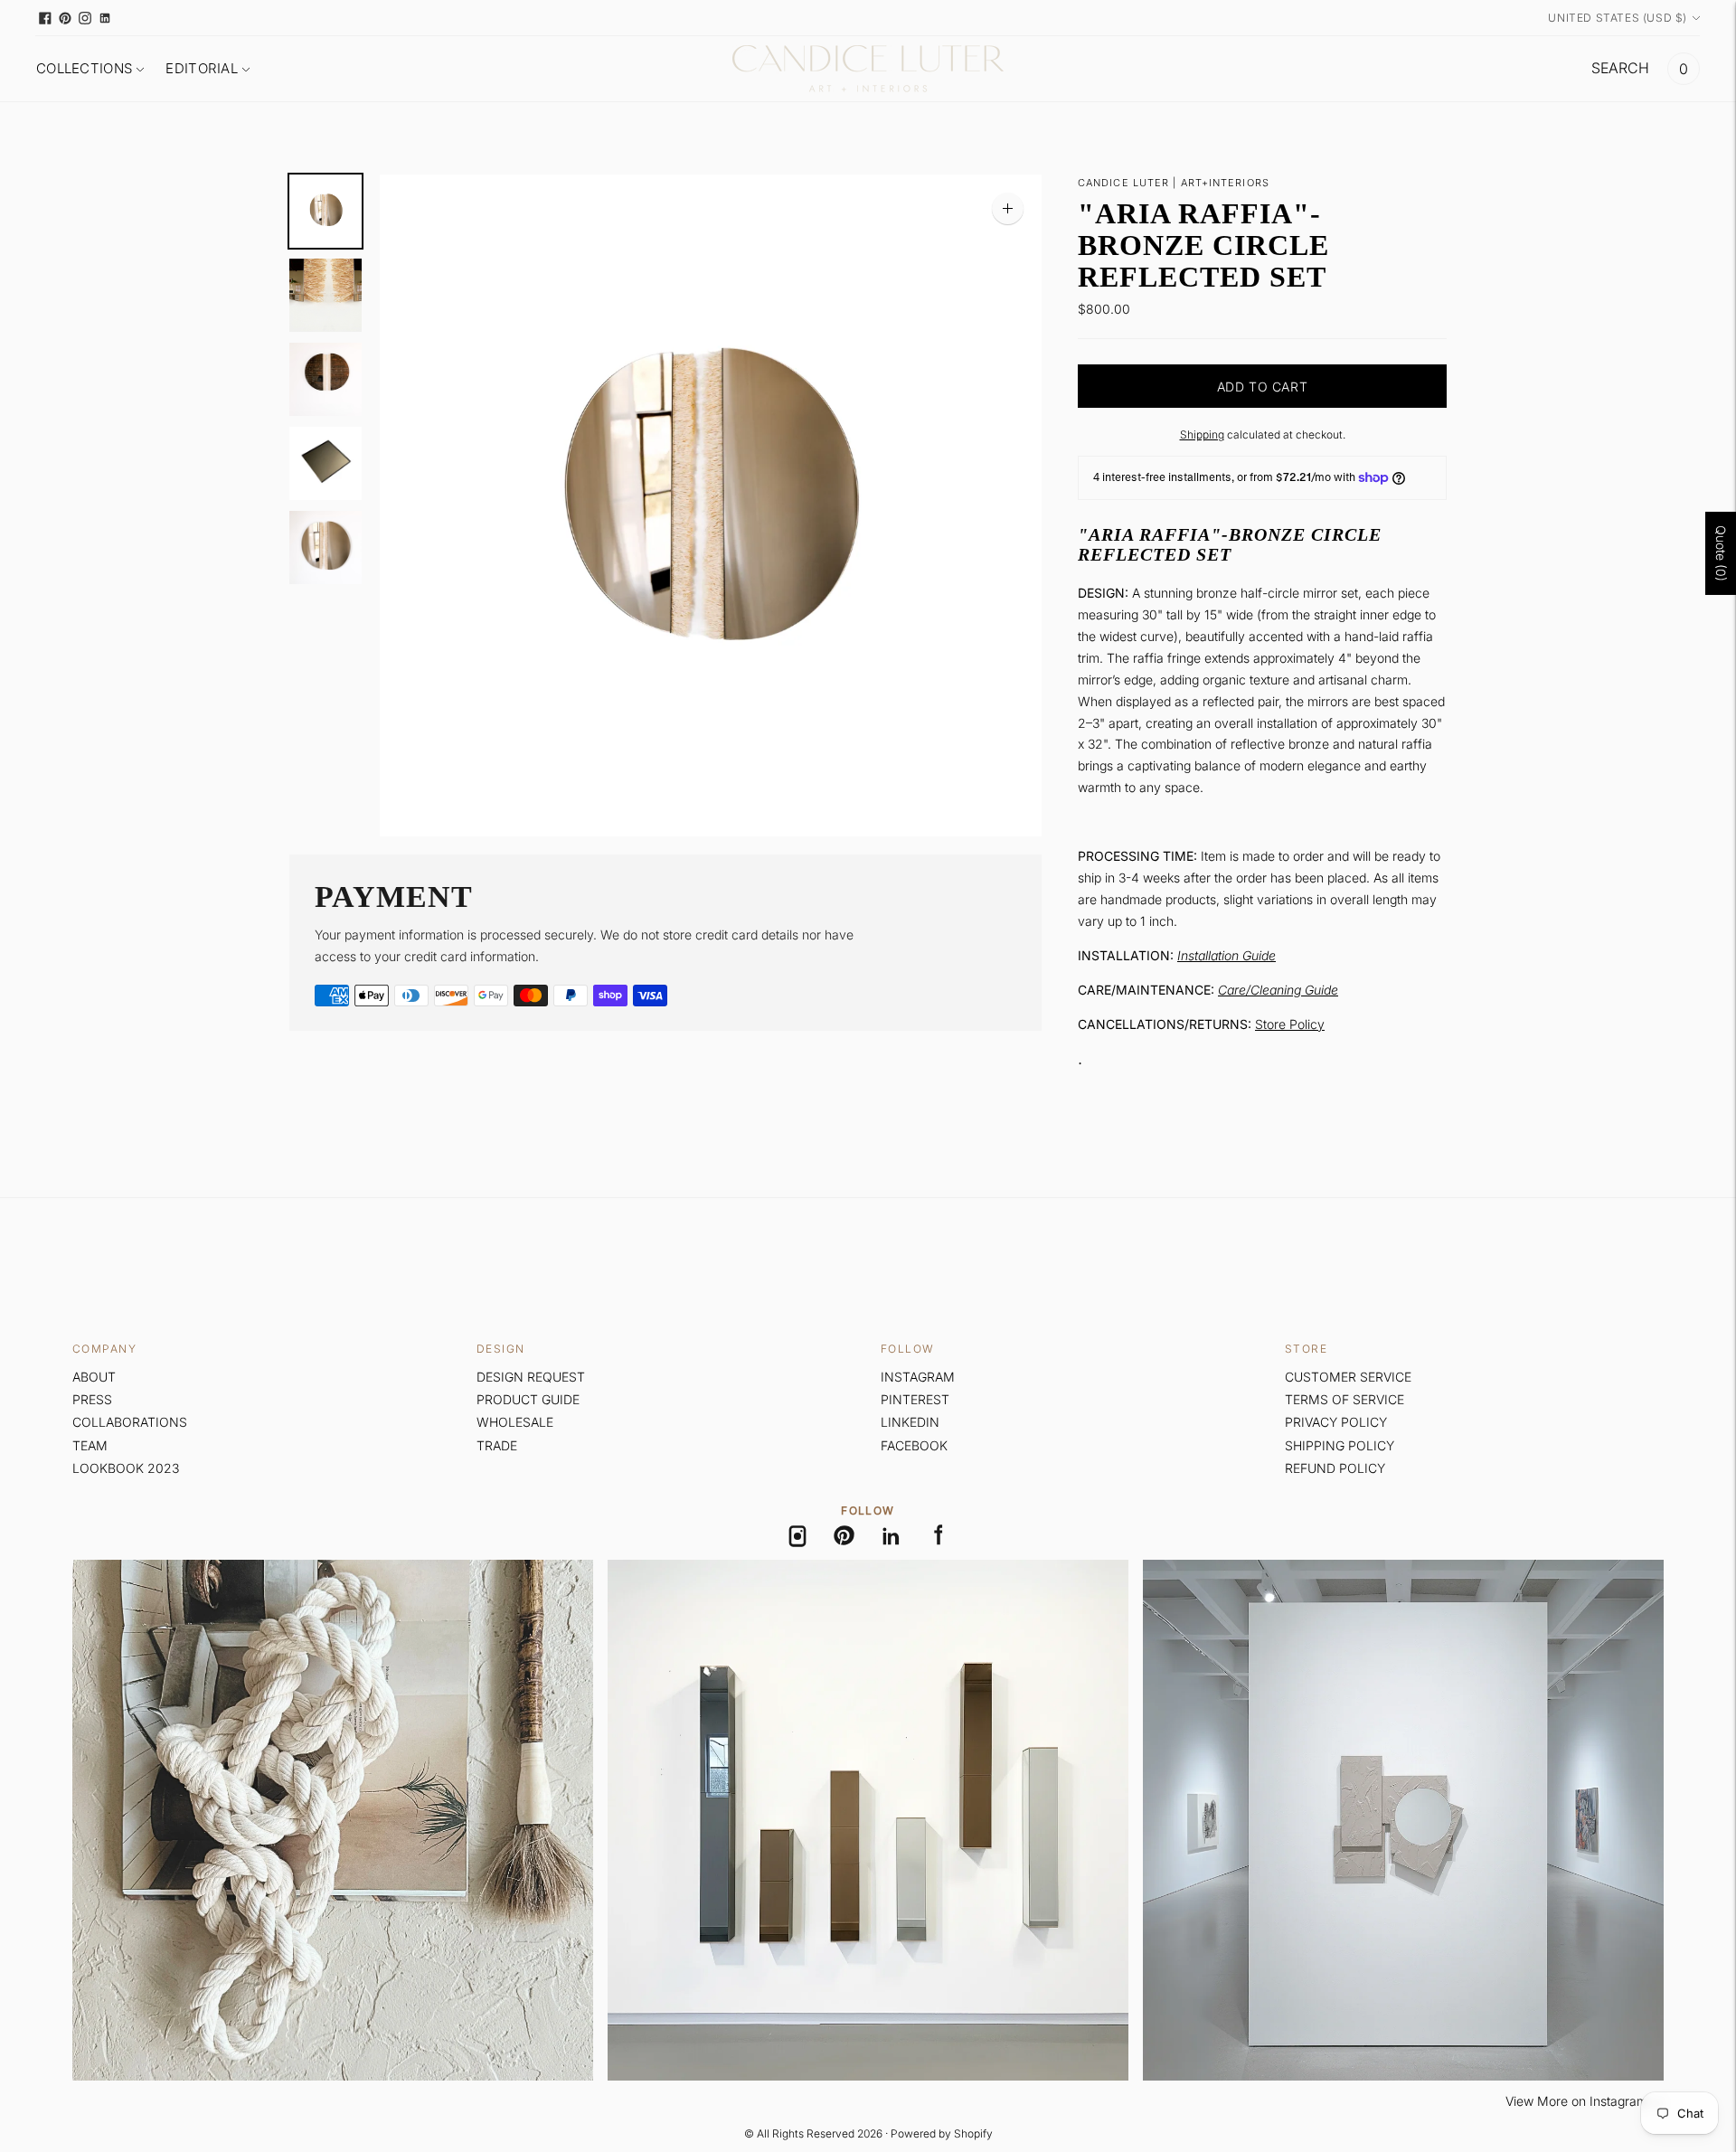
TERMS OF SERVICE (1344, 1399)
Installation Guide (1227, 955)
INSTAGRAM (918, 1377)
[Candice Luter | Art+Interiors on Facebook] (45, 18)
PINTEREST (915, 1399)
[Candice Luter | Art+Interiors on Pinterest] (65, 18)
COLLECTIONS (84, 68)
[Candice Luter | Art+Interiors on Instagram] (85, 18)
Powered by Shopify (942, 2133)
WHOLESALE (515, 1422)
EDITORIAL (202, 68)
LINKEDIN (910, 1422)
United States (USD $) (1618, 18)
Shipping (1202, 434)
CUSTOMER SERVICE (1348, 1377)
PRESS (92, 1399)
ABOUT (94, 1377)
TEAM (90, 1445)
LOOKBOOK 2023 (126, 1468)
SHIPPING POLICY (1340, 1445)
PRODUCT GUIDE (528, 1399)
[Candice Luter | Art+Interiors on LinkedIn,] (105, 18)
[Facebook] (939, 1536)
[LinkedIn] (892, 1536)
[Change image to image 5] (325, 547)
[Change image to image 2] (325, 295)
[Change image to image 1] (325, 211)
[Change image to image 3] (325, 379)
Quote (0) (1721, 553)
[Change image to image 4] (325, 463)
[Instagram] (797, 1536)
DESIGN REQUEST (531, 1377)
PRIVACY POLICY (1336, 1422)
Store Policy (1290, 1024)
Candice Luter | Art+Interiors (1174, 183)
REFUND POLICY (1335, 1468)
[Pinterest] (844, 1536)
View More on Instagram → (1585, 2101)
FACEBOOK (914, 1445)
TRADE (497, 1445)
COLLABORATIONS (130, 1422)
